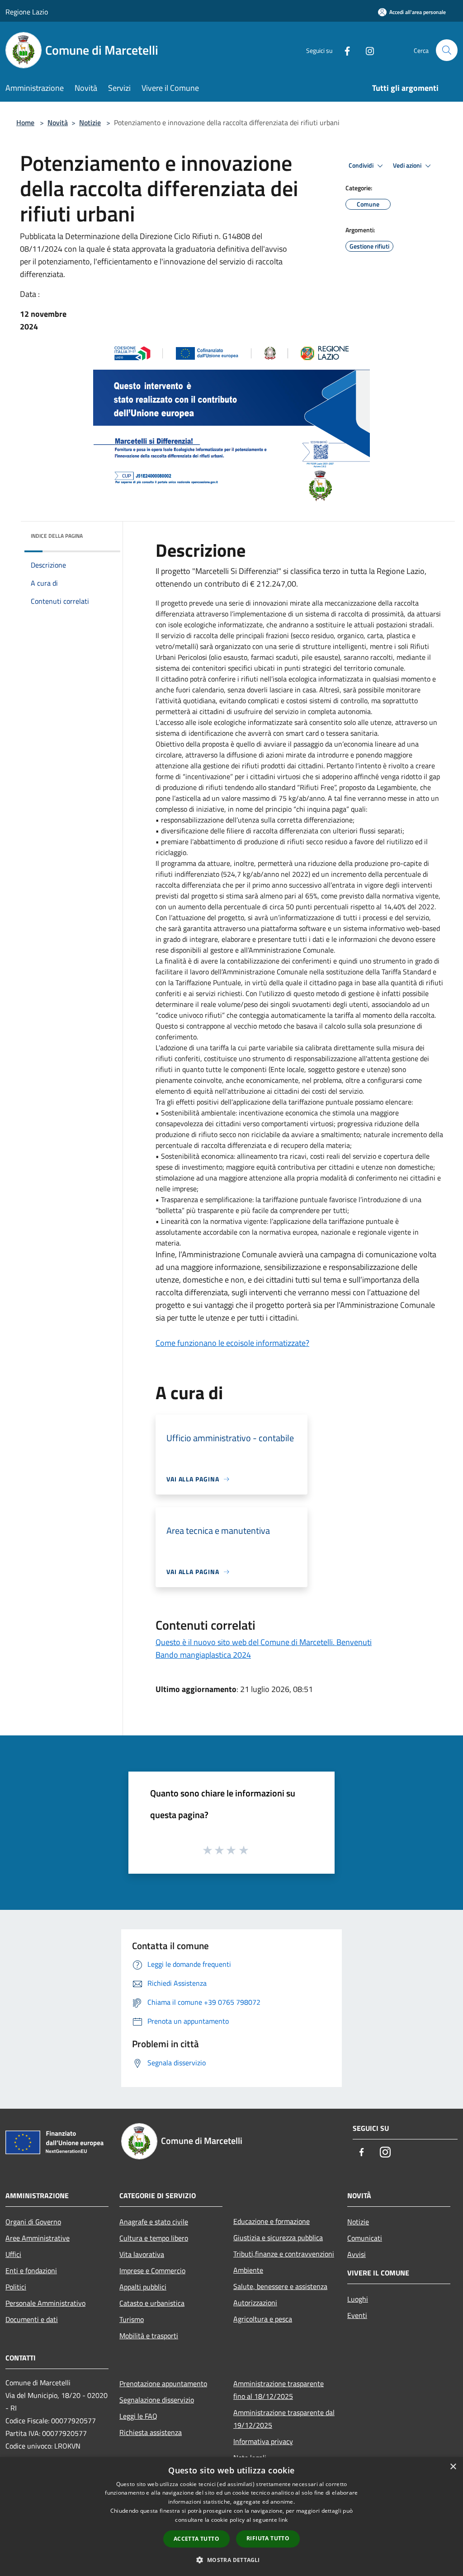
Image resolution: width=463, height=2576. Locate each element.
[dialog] (231, 2517)
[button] (231, 2560)
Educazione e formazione (272, 2221)
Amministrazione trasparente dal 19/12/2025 (284, 2419)
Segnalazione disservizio (157, 2400)
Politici (16, 2287)
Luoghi (358, 2299)
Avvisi (357, 2254)
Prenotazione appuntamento (163, 2383)
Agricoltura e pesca (263, 2319)
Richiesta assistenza (151, 2432)
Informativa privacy (263, 2441)
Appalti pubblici (143, 2287)
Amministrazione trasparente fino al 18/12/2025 (279, 2390)
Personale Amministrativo (45, 2303)
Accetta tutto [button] (196, 2539)
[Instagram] (366, 50)
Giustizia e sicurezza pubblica (278, 2238)
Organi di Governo (33, 2222)
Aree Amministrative (38, 2238)
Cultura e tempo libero (154, 2238)
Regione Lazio (27, 12)
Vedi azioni (408, 165)
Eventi (357, 2315)
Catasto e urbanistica (152, 2303)
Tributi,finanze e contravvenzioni (284, 2254)
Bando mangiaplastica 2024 (203, 1655)
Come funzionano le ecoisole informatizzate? (232, 1343)
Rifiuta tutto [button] (268, 2538)
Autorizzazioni (255, 2303)
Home (25, 122)
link (283, 2520)
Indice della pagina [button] (57, 536)
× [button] (453, 2467)
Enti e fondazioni (31, 2270)
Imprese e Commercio (152, 2270)
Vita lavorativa (142, 2254)
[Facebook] (344, 50)
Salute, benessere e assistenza (280, 2286)
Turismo (132, 2319)
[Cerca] (447, 50)
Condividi (362, 165)
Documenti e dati (32, 2319)
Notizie (90, 122)
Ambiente (248, 2270)
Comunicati (365, 2238)
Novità (58, 122)
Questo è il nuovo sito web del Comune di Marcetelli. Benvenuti (264, 1642)
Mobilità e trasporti (149, 2336)
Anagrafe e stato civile (154, 2222)
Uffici (13, 2254)
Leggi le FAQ (138, 2416)
